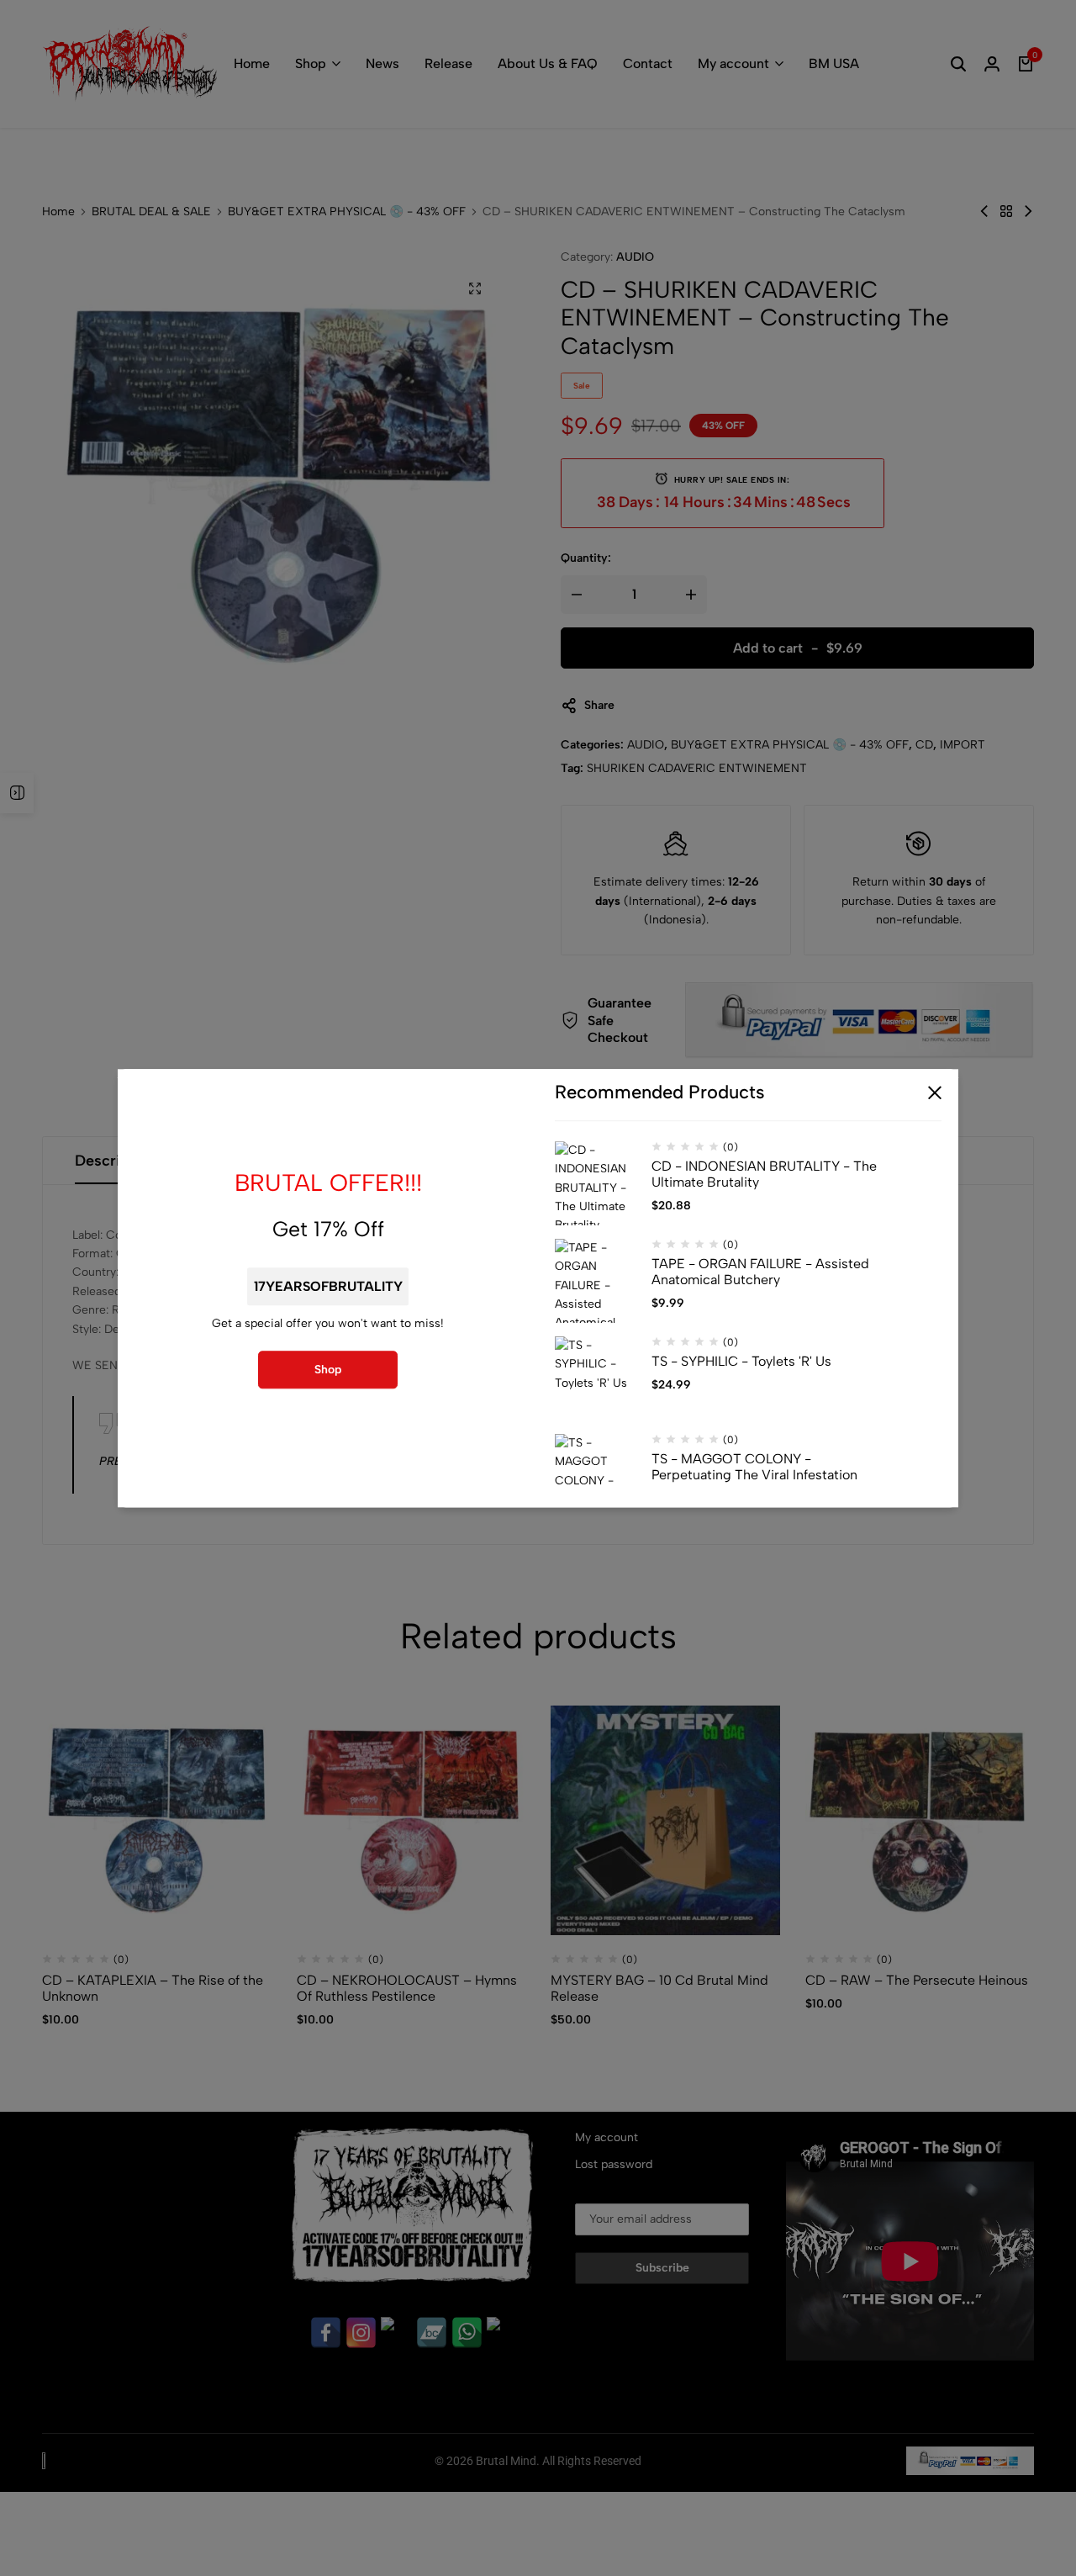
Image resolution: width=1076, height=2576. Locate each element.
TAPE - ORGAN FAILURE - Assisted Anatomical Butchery (760, 1272)
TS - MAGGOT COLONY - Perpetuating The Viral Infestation (754, 1467)
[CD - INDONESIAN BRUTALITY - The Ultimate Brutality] (597, 1183)
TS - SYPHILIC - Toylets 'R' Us (741, 1361)
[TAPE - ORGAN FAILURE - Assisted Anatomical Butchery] (597, 1281)
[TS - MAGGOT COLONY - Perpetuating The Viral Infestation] (597, 1476)
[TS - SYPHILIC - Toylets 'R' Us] (597, 1378)
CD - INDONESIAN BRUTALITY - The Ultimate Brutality (764, 1174)
